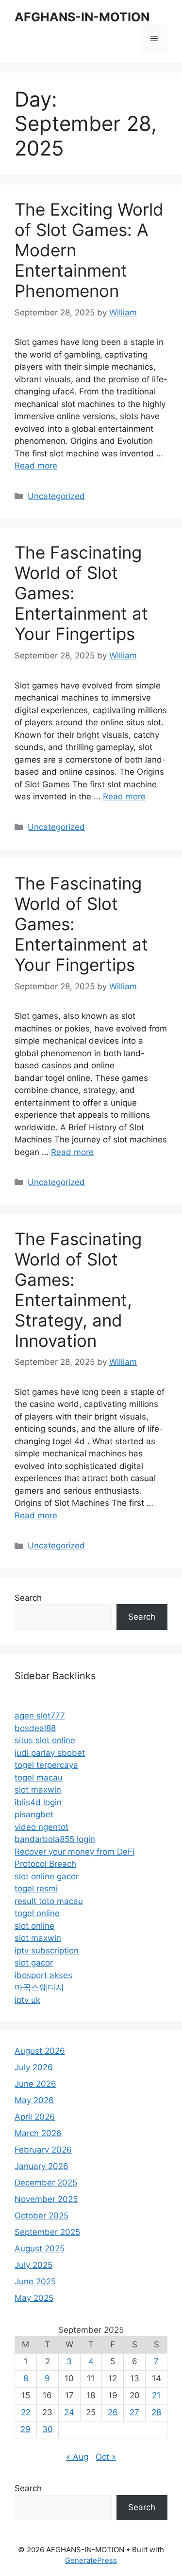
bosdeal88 (35, 1728)
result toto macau (49, 1901)
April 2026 (35, 2117)
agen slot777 (40, 1716)
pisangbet (34, 1814)
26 (113, 2412)
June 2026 (35, 2084)
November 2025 (46, 2199)
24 (69, 2412)
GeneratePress (91, 2560)
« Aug (77, 2457)
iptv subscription (47, 1951)
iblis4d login (38, 1802)
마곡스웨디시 (39, 1987)
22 (26, 2412)
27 (134, 2412)
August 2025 (40, 2248)
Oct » (106, 2457)
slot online (34, 1926)
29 (25, 2429)
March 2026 (38, 2133)
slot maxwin (38, 1790)
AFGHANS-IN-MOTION (82, 17)
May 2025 (34, 2298)
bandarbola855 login (55, 1839)
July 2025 (33, 2265)
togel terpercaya (46, 1765)
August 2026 (40, 2051)
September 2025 (47, 2232)
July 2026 (34, 2067)
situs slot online (45, 1740)
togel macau (39, 1778)
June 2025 (35, 2281)
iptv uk (27, 2000)
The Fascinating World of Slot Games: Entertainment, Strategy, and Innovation (78, 1290)
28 (156, 2412)
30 (48, 2429)
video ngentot (41, 1827)
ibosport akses (43, 1975)
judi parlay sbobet (50, 1753)
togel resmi (36, 1889)
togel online (37, 1913)
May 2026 (34, 2100)
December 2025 (46, 2183)
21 (156, 2395)
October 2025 (41, 2216)
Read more (36, 466)
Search (28, 1598)
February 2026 (43, 2150)
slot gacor (34, 1963)
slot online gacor (47, 1876)
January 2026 (41, 2166)
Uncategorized (56, 496)
